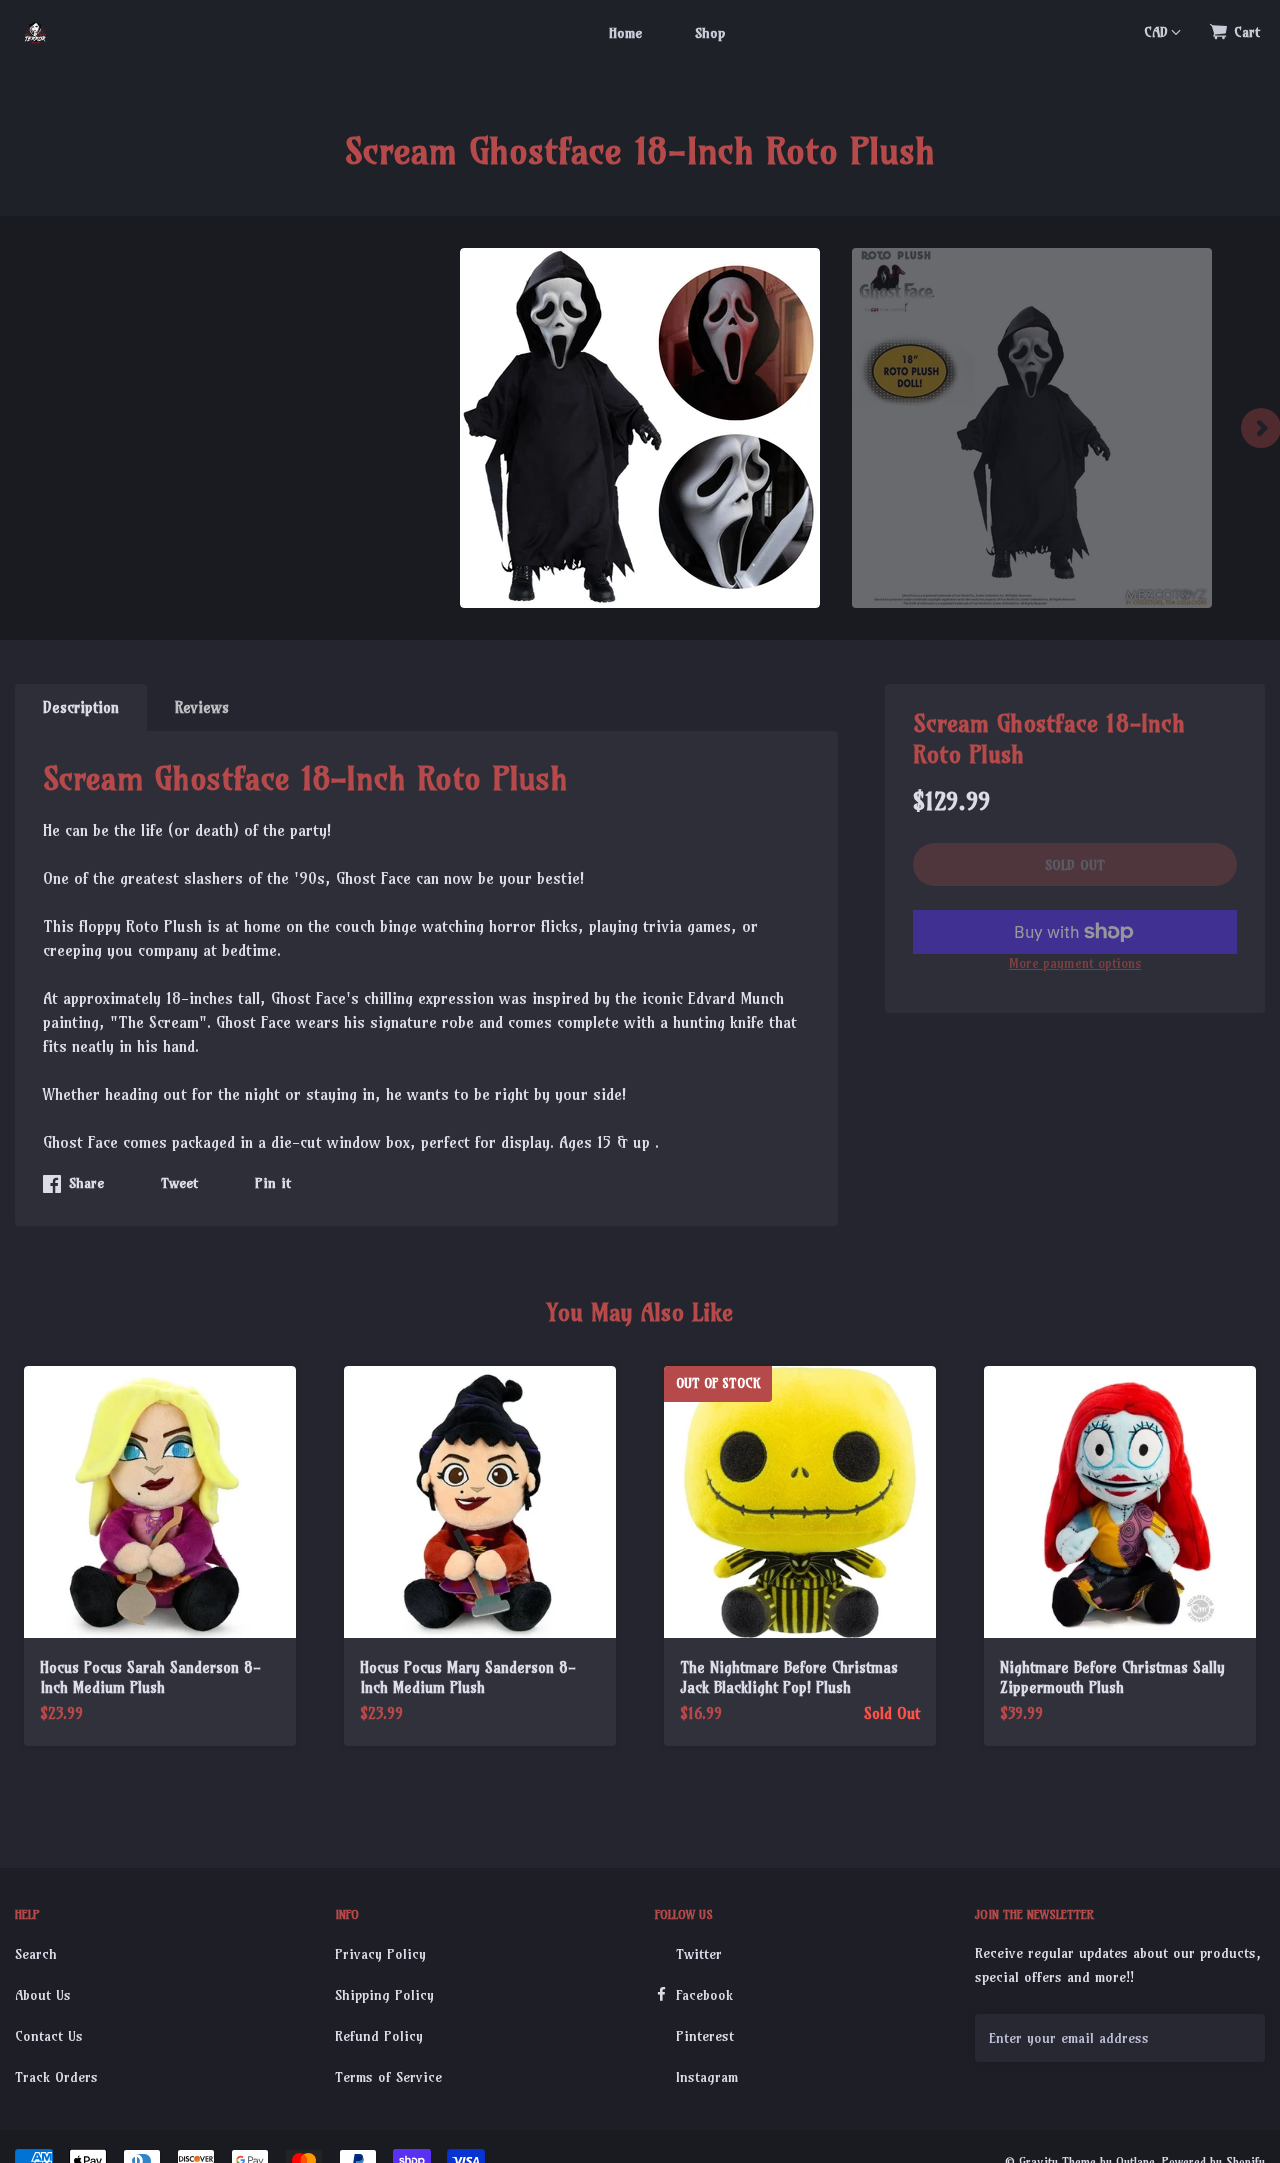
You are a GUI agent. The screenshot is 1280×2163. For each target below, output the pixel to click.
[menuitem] (625, 32)
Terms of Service (388, 2077)
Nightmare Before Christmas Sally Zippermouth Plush (1112, 1677)
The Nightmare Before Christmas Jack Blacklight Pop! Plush (789, 1677)
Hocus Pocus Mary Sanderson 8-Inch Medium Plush (468, 1677)
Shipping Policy (384, 1995)
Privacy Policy (380, 1954)
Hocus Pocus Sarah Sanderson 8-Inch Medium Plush (150, 1677)
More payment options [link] (1075, 963)
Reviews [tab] (202, 707)
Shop (710, 33)
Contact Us (49, 2036)
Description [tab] (81, 707)
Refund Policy (379, 2036)
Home (625, 33)
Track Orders (56, 2077)
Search (36, 1954)
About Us (43, 1995)
